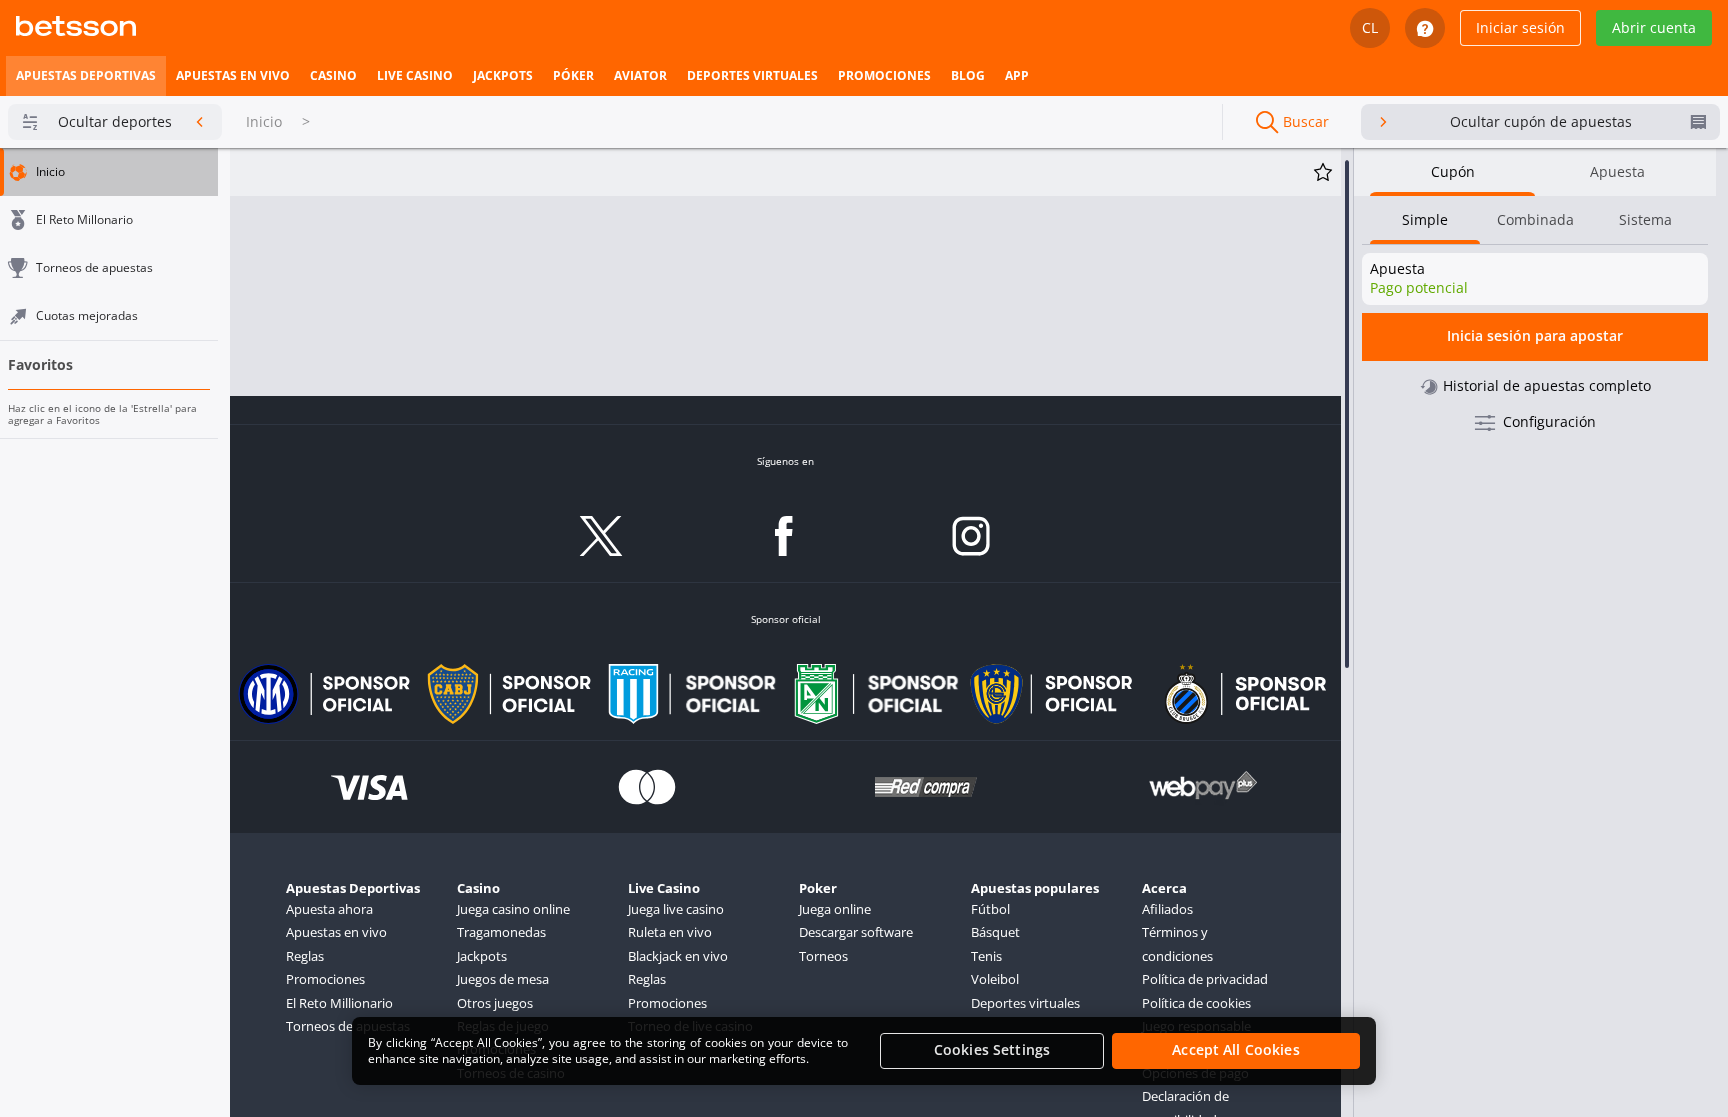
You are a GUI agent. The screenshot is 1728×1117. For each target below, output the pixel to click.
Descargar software (856, 932)
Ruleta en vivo (670, 932)
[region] (864, 1051)
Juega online (835, 909)
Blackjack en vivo (678, 956)
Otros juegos (495, 1003)
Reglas (305, 956)
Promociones (325, 979)
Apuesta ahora (329, 909)
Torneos (823, 956)
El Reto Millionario (339, 1003)
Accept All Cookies (1236, 1050)
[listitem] (86, 76)
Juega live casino (676, 909)
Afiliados (1167, 909)
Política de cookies (1196, 1003)
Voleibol (995, 979)
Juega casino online (513, 909)
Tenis (986, 956)
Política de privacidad (1205, 979)
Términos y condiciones (1177, 943)
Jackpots (482, 956)
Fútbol (990, 909)
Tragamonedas (501, 932)
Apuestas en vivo (336, 932)
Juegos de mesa (503, 979)
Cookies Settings (992, 1050)
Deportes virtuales (1025, 1003)
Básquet (995, 932)
